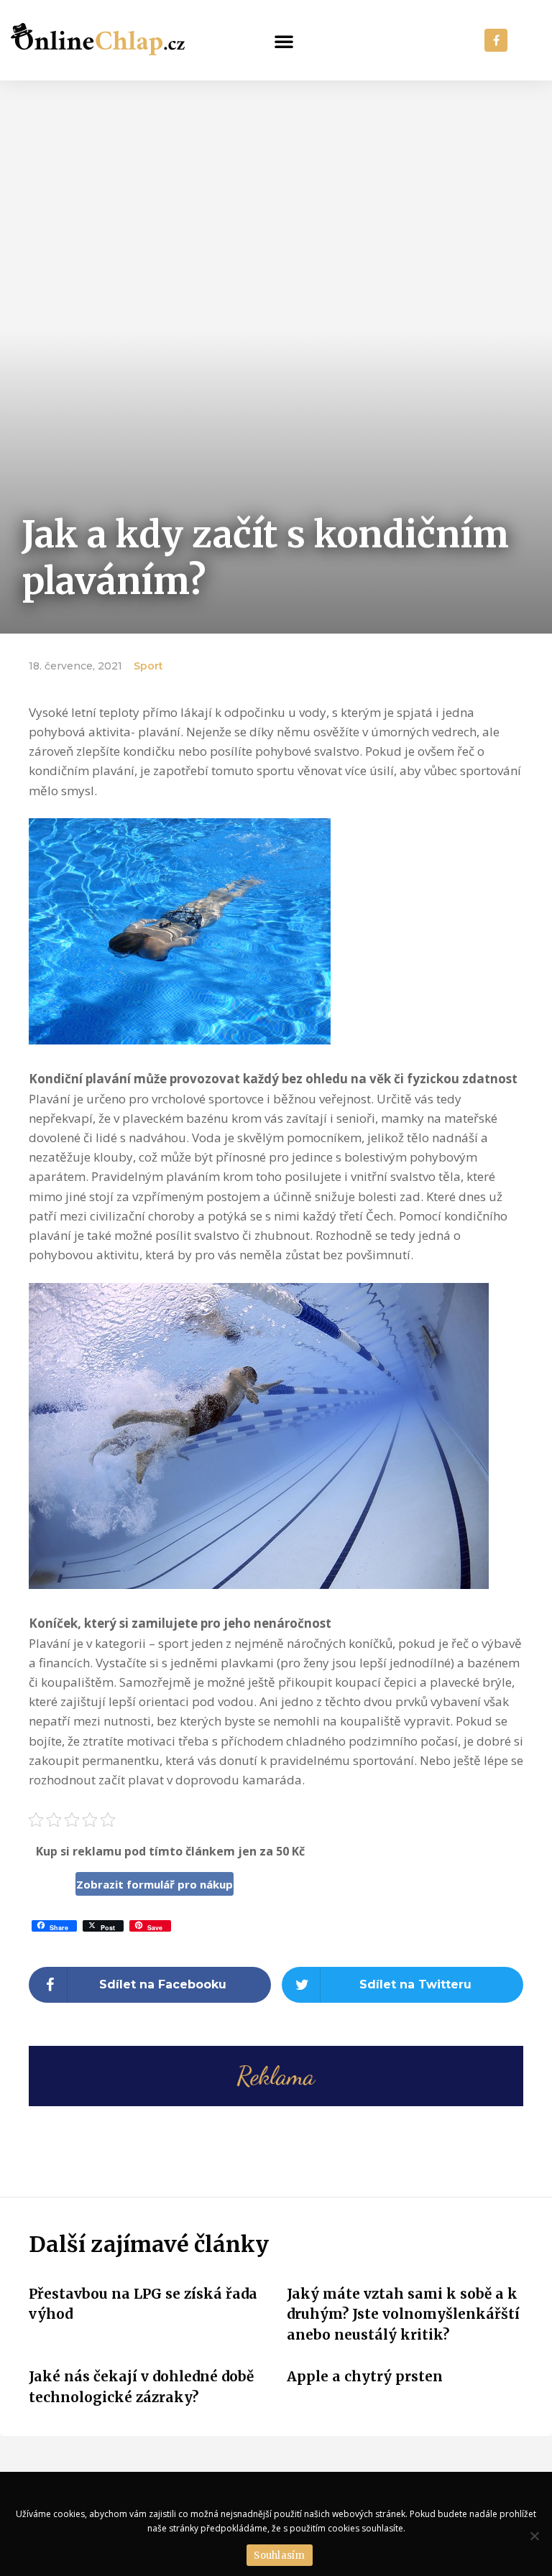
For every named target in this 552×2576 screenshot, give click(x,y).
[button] (284, 41)
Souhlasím (279, 2556)
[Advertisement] (276, 188)
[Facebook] (496, 40)
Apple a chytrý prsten (365, 2376)
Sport (148, 666)
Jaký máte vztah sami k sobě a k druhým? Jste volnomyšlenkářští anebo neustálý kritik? (403, 2314)
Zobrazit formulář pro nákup (155, 1884)
